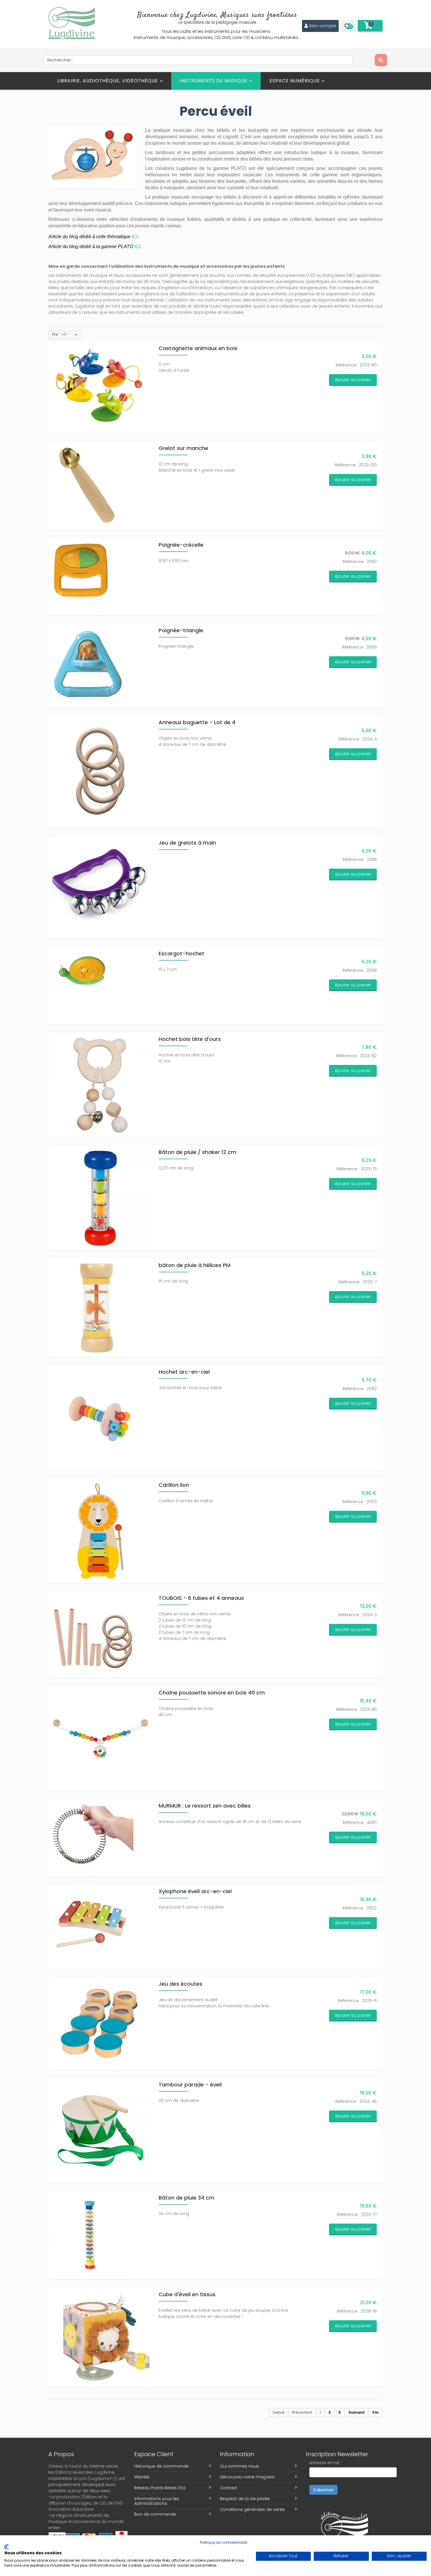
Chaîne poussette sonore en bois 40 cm (212, 1693)
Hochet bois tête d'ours (190, 1039)
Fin (375, 2412)
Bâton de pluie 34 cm (186, 2198)
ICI (135, 237)
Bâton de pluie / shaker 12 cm (197, 1152)
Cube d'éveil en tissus (187, 2294)
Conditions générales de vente (252, 2509)
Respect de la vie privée (245, 2499)
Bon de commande (155, 2514)
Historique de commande (161, 2466)
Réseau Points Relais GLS (160, 2488)
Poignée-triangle (181, 630)
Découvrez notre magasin (247, 2477)
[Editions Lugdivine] (72, 23)
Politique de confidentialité (224, 2542)
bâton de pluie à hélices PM (195, 1265)
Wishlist (142, 2477)
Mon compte (323, 26)
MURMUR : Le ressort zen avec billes (205, 1806)
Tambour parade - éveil (190, 2085)
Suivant (357, 2412)
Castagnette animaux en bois (198, 348)
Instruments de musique (214, 81)
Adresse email (326, 2463)
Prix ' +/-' (60, 335)
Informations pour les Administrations (157, 2501)
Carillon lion (174, 1485)
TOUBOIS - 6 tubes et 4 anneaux (201, 1598)
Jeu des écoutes (180, 1984)
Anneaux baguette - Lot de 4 (197, 722)
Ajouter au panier (353, 380)
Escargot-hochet (181, 953)
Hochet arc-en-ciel (184, 1372)
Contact (229, 2488)
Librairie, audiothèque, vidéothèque (108, 81)
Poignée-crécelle (181, 545)
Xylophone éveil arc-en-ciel (195, 1891)
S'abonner (323, 2490)
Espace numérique (295, 81)
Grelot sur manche (183, 448)
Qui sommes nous (239, 2466)
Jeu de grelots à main (187, 843)
